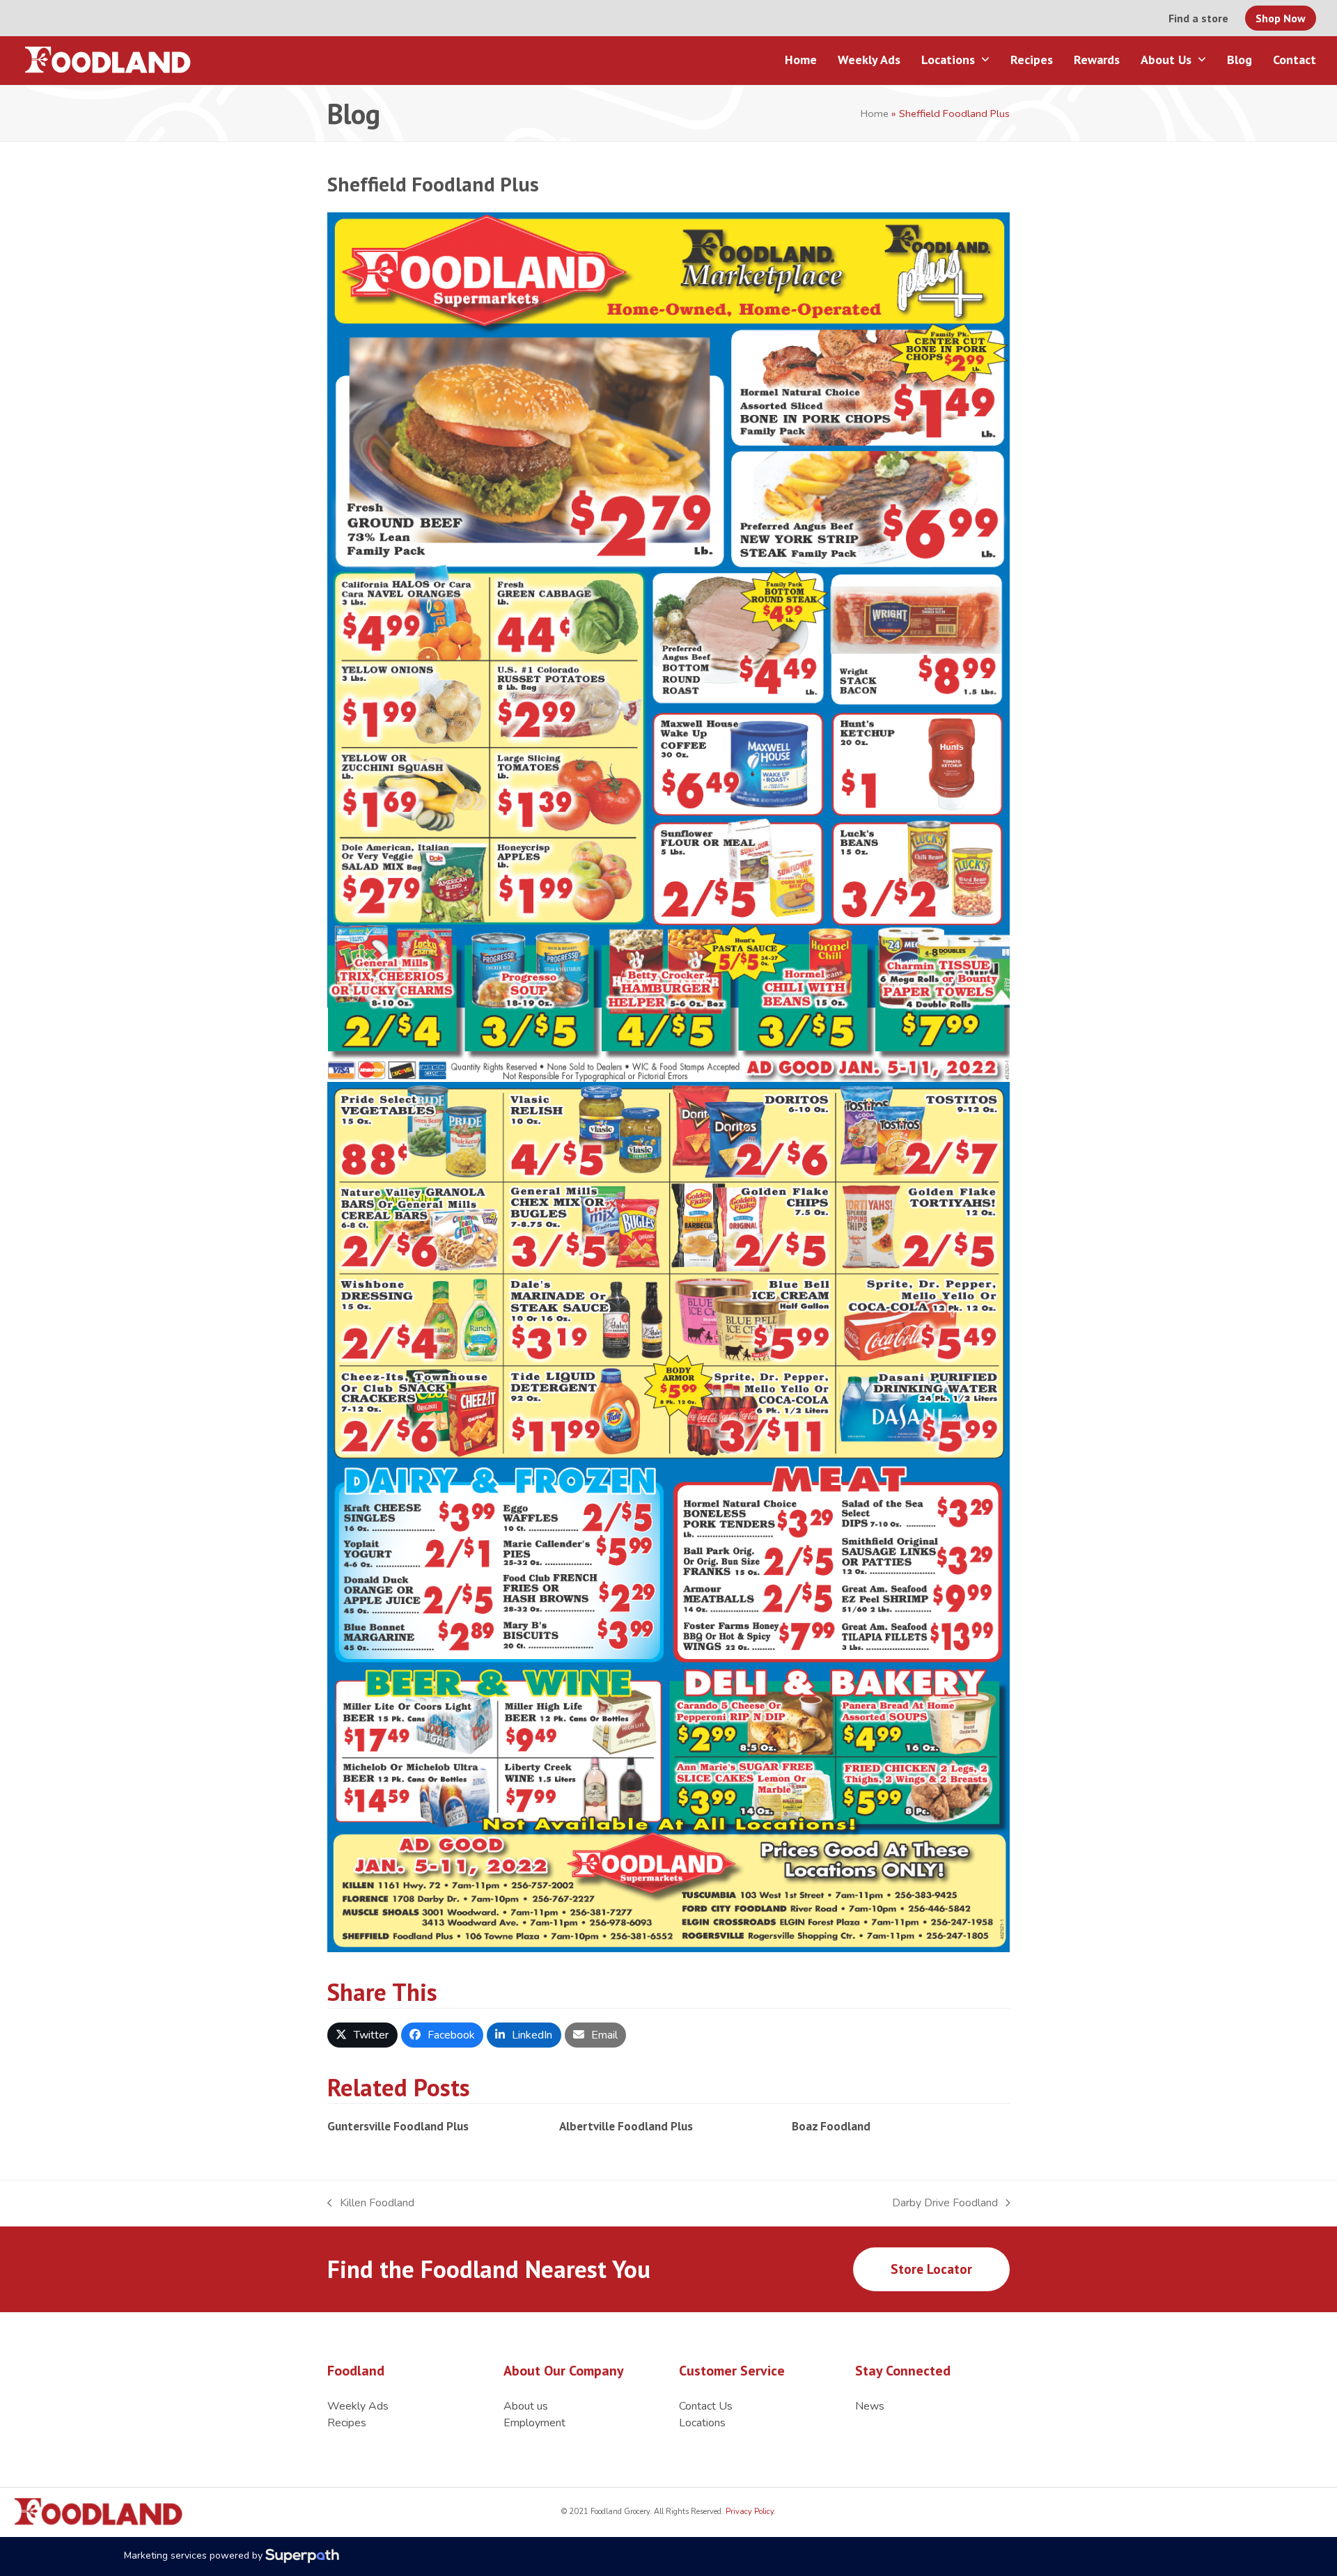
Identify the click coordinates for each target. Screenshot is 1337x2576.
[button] (362, 2035)
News (870, 2406)
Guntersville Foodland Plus (398, 2126)
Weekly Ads (358, 2406)
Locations (702, 2423)
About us (526, 2406)
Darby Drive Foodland (945, 2203)
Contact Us (706, 2406)
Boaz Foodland (831, 2126)
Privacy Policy (749, 2512)
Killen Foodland (371, 2203)
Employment (534, 2423)
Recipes (347, 2423)
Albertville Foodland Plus (626, 2126)
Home (875, 113)
